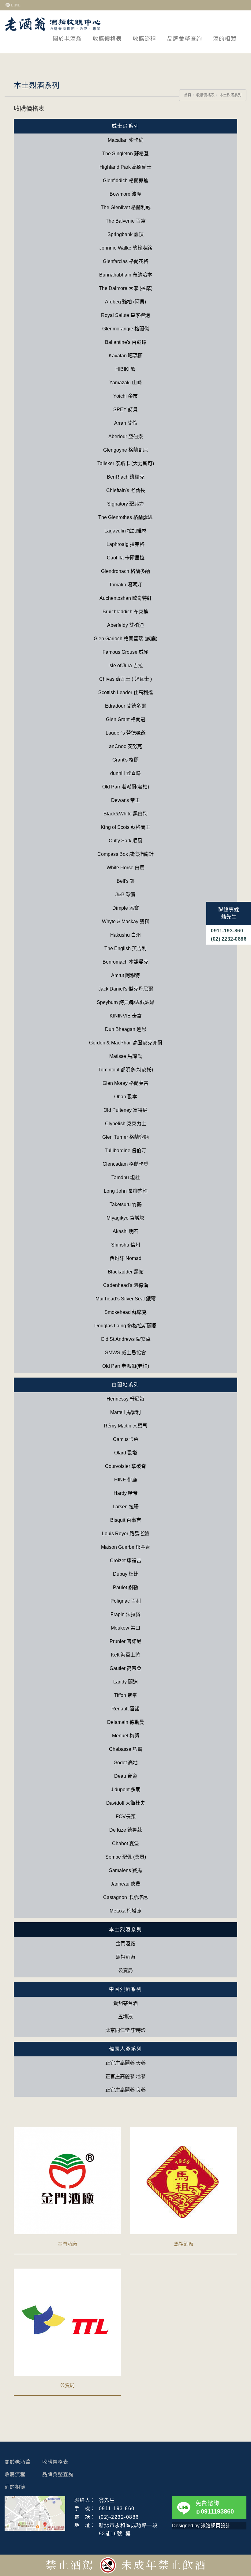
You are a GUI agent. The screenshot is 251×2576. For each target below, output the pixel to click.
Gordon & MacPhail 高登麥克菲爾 (126, 1043)
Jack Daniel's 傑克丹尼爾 (126, 989)
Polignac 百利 (126, 1601)
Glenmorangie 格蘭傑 (126, 329)
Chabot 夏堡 (125, 1843)
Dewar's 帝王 (125, 800)
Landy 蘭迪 (125, 1682)
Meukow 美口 (125, 1628)
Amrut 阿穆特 (125, 975)
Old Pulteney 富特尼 (125, 1110)
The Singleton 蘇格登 (125, 154)
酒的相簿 (225, 39)
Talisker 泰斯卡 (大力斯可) (126, 463)
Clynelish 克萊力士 (126, 1124)
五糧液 (125, 2017)
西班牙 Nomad (125, 1258)
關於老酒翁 (67, 39)
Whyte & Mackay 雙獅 (126, 921)
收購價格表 (107, 39)
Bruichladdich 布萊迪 (125, 612)
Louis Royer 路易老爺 (125, 1534)
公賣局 (125, 1971)
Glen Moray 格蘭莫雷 (125, 1083)
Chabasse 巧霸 (126, 1749)
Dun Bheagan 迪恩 (126, 1029)
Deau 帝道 (126, 1776)
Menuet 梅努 (126, 1736)
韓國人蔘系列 (125, 2049)
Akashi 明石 (126, 1231)
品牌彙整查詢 (185, 39)
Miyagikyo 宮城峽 (125, 1218)
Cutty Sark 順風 (125, 841)
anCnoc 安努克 (125, 746)
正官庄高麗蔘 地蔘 (125, 2076)
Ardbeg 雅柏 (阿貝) (125, 302)
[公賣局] (67, 2322)
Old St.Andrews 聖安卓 (126, 1339)
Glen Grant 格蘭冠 (126, 719)
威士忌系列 (125, 126)
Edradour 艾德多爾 (125, 706)
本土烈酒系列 (230, 95)
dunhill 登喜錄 (125, 773)
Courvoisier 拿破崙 (125, 1466)
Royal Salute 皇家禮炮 (125, 315)
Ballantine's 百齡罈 (126, 342)
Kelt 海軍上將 (125, 1655)
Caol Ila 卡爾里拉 (126, 558)
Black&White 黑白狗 (125, 814)
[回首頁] (53, 24)
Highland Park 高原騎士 (125, 167)
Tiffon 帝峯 (126, 1695)
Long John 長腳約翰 (126, 1191)
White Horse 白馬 (125, 868)
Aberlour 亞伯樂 (126, 436)
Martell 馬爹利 (125, 1412)
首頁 (188, 95)
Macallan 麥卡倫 (126, 140)
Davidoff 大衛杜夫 (126, 1803)
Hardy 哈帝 (126, 1493)
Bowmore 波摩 (125, 194)
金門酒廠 (125, 1944)
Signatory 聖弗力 (125, 504)
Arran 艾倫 (126, 423)
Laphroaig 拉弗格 (125, 544)
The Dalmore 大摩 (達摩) (126, 288)
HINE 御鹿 (126, 1480)
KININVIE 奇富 (126, 1016)
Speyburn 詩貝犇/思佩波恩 (126, 1002)
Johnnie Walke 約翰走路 (126, 248)
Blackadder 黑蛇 (126, 1272)
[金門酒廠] (67, 2180)
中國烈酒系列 (125, 1989)
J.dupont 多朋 (126, 1790)
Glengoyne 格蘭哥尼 (125, 450)
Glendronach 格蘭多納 (125, 571)
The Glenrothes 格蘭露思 (125, 517)
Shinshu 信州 (126, 1245)
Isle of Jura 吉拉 (126, 666)
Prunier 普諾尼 (125, 1641)
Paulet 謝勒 (125, 1587)
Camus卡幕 (126, 1439)
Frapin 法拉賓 (125, 1614)
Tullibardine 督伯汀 (125, 1151)
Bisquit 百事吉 (126, 1520)
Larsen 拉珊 (126, 1507)
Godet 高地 (126, 1763)
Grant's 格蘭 (125, 760)
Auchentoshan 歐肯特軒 (126, 598)
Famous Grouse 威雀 (125, 652)
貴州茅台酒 (125, 2003)
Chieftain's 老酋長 (126, 490)
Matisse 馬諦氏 (126, 1056)
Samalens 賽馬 (125, 1870)
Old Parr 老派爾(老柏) (126, 787)
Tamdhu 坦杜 (126, 1177)
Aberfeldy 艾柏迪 (125, 625)
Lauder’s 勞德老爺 (126, 733)
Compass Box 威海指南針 (125, 854)
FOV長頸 (126, 1816)
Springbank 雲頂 (125, 234)
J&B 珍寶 (125, 895)
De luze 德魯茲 (126, 1830)
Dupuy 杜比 (126, 1574)
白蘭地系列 (125, 1385)
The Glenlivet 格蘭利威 (126, 207)
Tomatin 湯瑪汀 (125, 585)
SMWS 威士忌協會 (125, 1353)
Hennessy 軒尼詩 (125, 1399)
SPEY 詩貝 (125, 410)
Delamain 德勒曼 (126, 1722)
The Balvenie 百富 (126, 221)
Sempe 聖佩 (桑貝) (126, 1857)
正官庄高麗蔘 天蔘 (125, 2063)
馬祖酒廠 (125, 1957)
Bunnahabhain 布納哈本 (126, 275)
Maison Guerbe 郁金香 (126, 1547)
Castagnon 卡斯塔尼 (125, 1897)
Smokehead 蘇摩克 (125, 1312)
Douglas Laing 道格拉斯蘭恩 (125, 1326)
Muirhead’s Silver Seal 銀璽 (126, 1299)
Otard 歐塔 (126, 1453)
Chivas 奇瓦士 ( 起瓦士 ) (125, 679)
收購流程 (144, 39)
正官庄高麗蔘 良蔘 (125, 2090)
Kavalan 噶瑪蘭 (126, 356)
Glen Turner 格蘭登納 (125, 1137)
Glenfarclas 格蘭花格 (126, 261)
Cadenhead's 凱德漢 (126, 1285)
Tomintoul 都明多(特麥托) (126, 1070)
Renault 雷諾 (125, 1709)
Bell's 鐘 (126, 881)
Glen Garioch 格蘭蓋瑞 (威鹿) (125, 639)
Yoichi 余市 (125, 396)
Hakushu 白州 (125, 935)
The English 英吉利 (125, 948)
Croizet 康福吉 (126, 1561)
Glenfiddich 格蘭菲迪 (126, 181)
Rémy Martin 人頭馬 (125, 1426)
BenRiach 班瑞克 (126, 477)
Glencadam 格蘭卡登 (125, 1164)
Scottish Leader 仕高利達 (126, 692)
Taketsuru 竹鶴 (126, 1204)
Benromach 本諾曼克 (125, 962)
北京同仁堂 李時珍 (125, 2030)
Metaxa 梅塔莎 (125, 1911)
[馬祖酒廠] (184, 2180)
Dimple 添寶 (126, 908)
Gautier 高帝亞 (125, 1668)
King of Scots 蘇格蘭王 (125, 827)
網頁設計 (220, 2526)
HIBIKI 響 (125, 369)
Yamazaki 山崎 (125, 383)
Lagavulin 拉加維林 (125, 531)
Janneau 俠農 (125, 1884)
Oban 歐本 (126, 1097)
